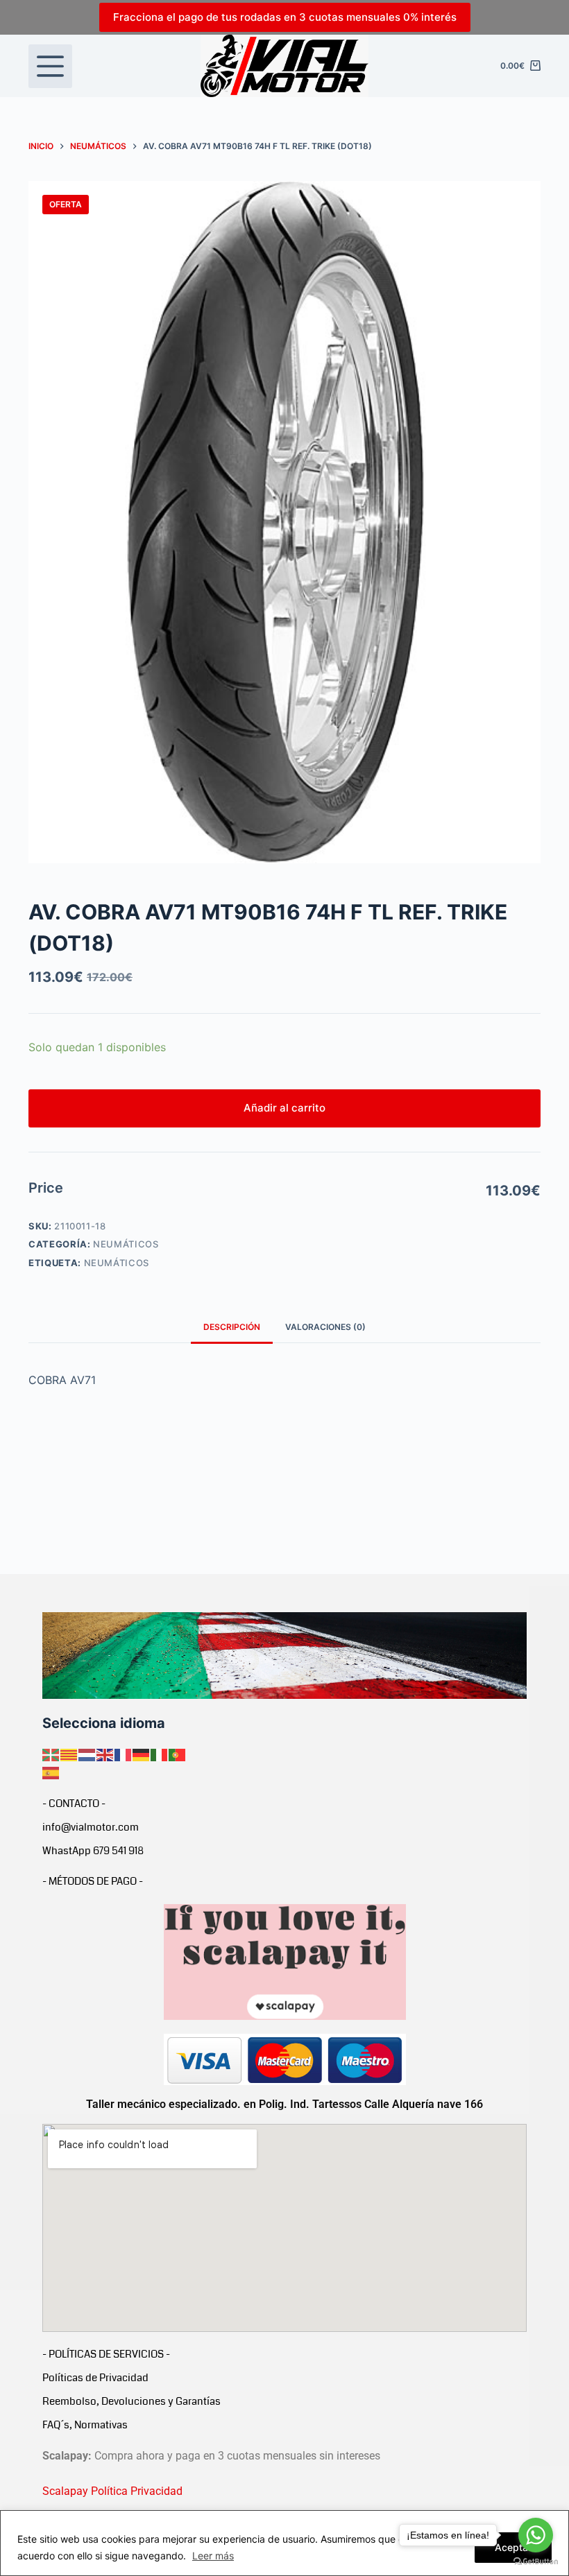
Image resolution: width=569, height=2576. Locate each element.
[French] (124, 1754)
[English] (105, 1754)
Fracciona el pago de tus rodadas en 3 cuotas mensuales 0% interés (285, 17)
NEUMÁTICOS (126, 1244)
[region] (284, 2543)
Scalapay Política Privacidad (112, 2491)
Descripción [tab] (232, 1327)
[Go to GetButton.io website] (536, 2562)
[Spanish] (51, 1772)
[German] (142, 1754)
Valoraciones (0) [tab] (325, 1327)
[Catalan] (69, 1754)
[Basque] (51, 1754)
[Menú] (50, 66)
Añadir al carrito (284, 1108)
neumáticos (117, 1263)
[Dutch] (87, 1754)
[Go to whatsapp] (536, 2535)
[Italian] (160, 1754)
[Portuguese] (178, 1754)
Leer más (213, 2556)
